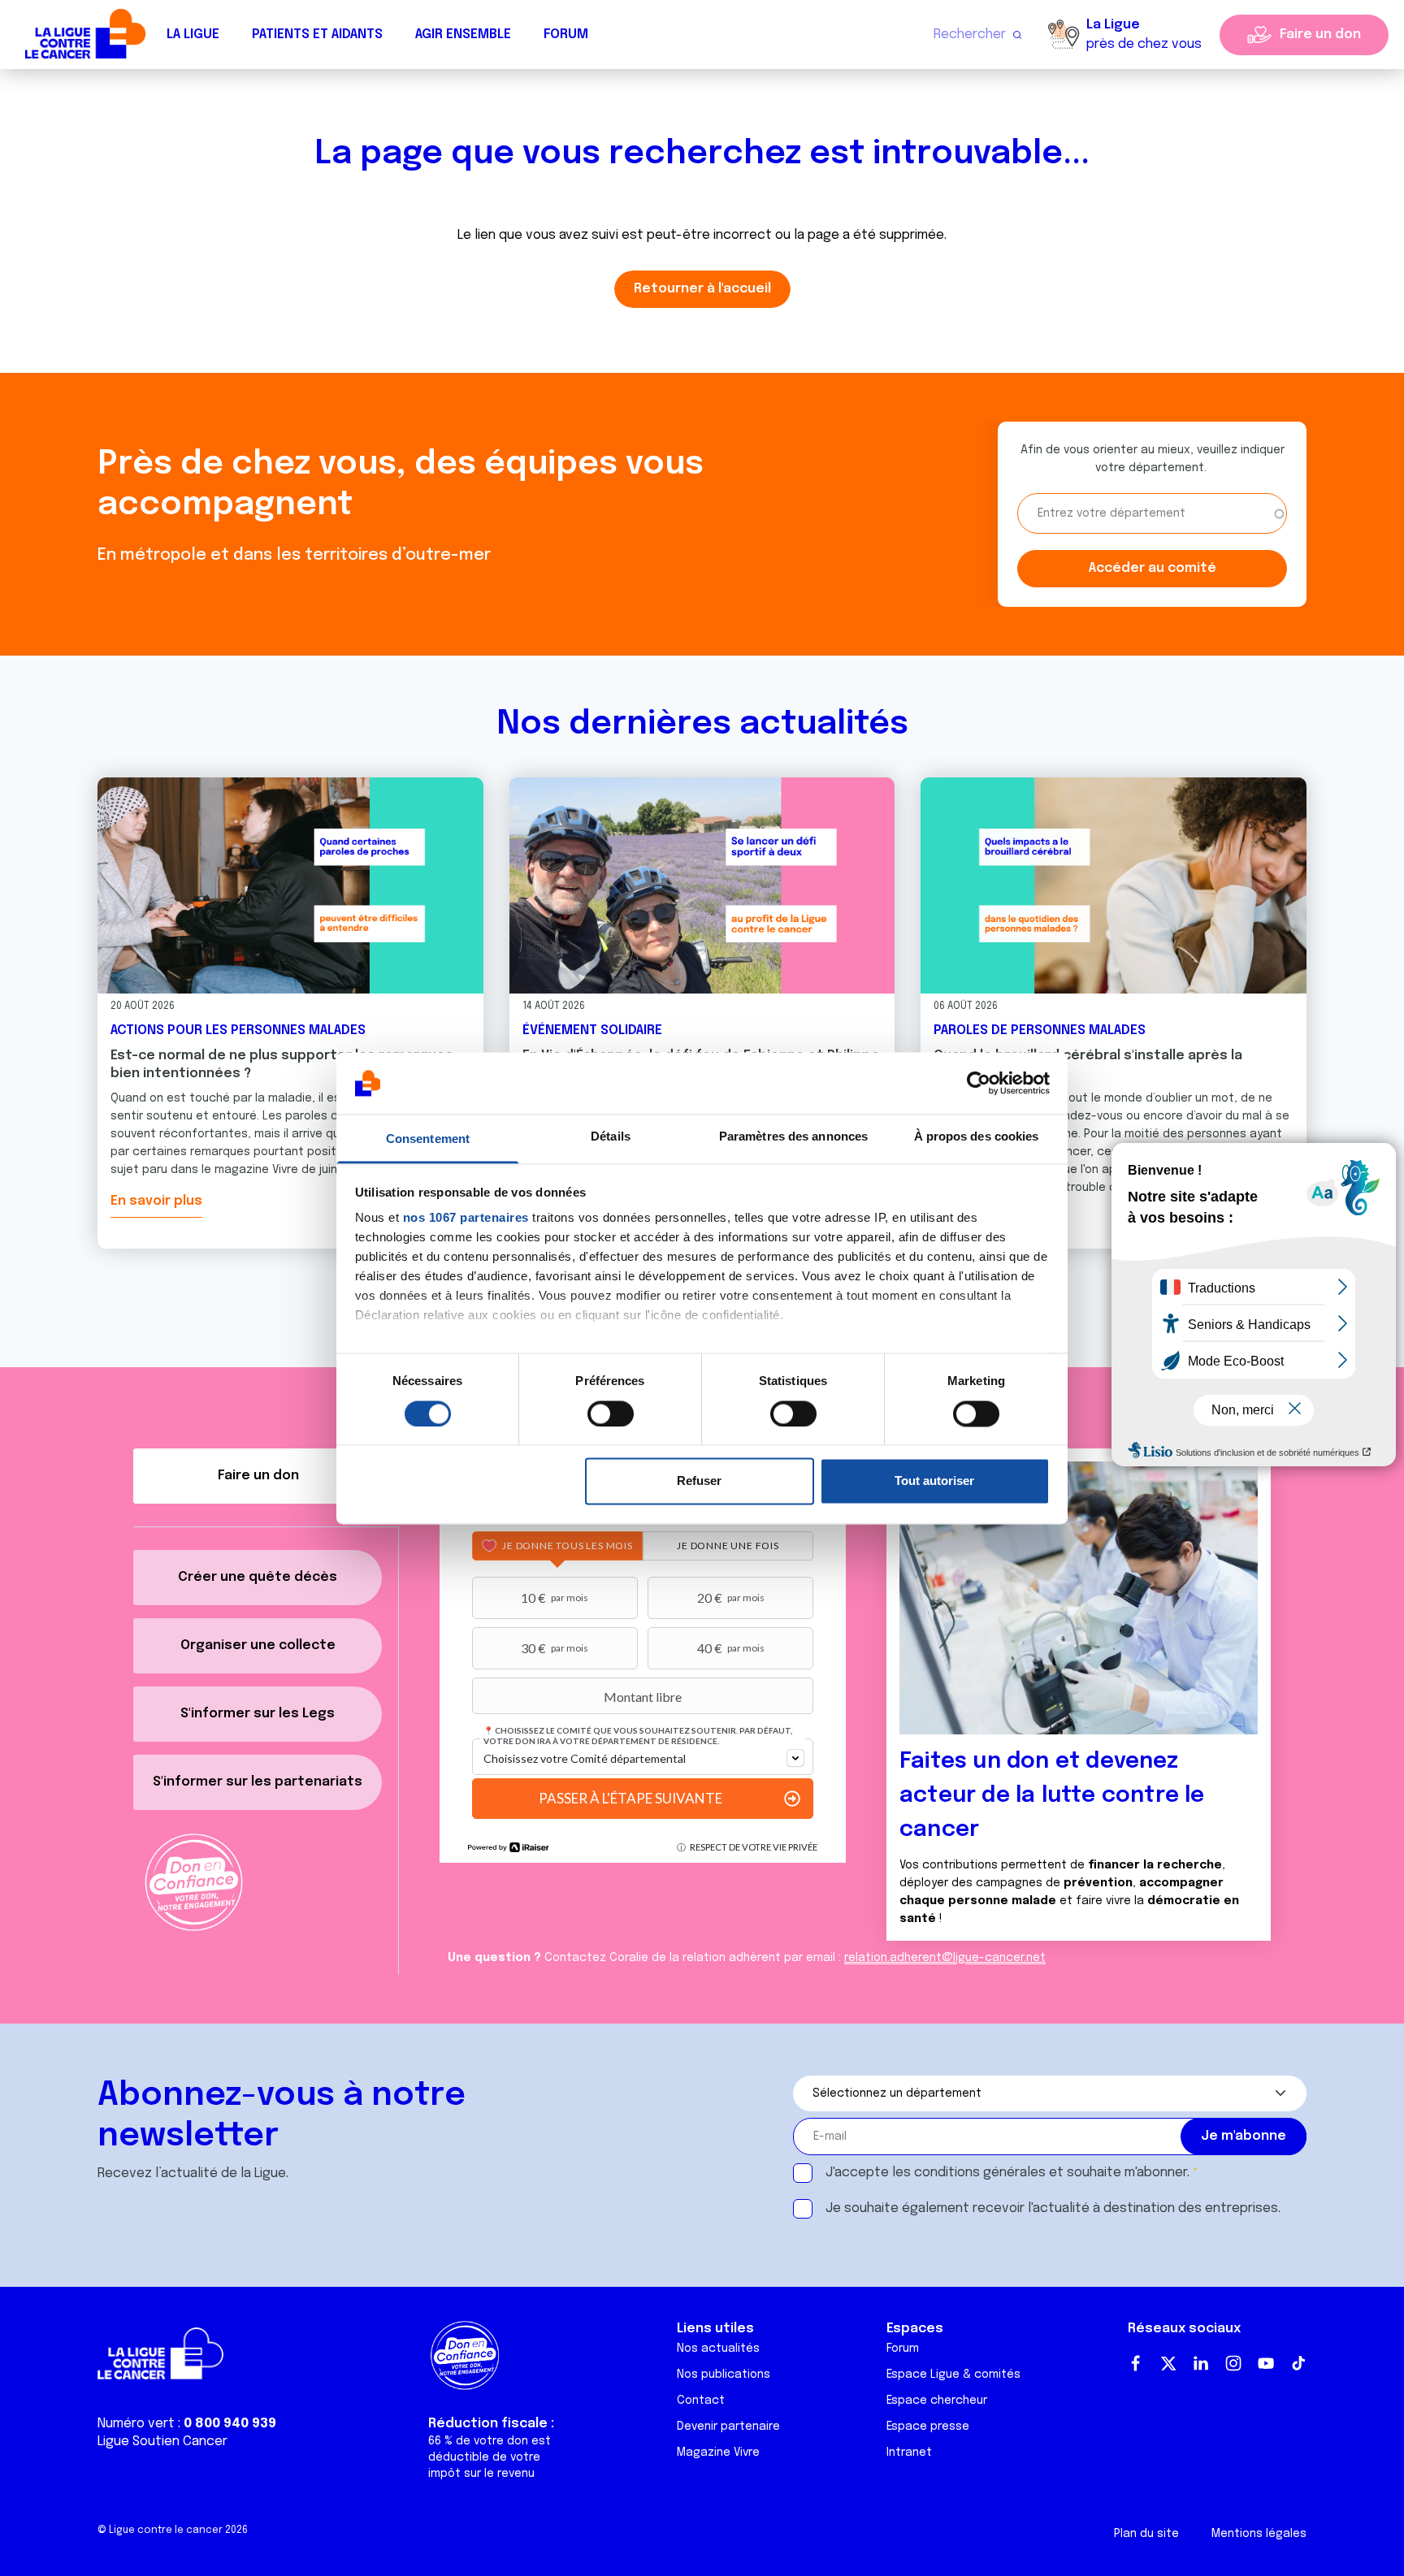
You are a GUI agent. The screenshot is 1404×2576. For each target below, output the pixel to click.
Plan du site (1146, 2534)
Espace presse (928, 2427)
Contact (701, 2401)
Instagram (1233, 2363)
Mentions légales (1259, 2534)
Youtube (1266, 2363)
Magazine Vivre (718, 2453)
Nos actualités (718, 2349)
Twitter (1168, 2363)
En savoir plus (156, 1201)
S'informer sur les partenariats (258, 1782)
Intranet (909, 2453)
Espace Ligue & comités (953, 2375)
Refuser (699, 1481)
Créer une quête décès (258, 1577)
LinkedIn (1201, 2363)
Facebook (1136, 2363)
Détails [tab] (611, 1137)
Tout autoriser (934, 1481)
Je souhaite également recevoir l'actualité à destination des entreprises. (1053, 2208)
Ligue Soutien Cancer (162, 2442)
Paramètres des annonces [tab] (793, 1137)
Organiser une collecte (258, 1645)
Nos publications (724, 2375)
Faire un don (1320, 35)
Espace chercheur (937, 2401)
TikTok (1298, 2363)
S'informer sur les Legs (258, 1714)
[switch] (611, 1414)
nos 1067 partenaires (466, 1218)
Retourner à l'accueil (702, 289)
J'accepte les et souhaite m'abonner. (1007, 2173)
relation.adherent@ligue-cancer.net (945, 1958)
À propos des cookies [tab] (977, 1137)
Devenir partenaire (728, 2427)
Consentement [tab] (428, 1139)
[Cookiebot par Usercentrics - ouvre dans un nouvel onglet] (979, 1083)
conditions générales (980, 2173)
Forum (566, 35)
